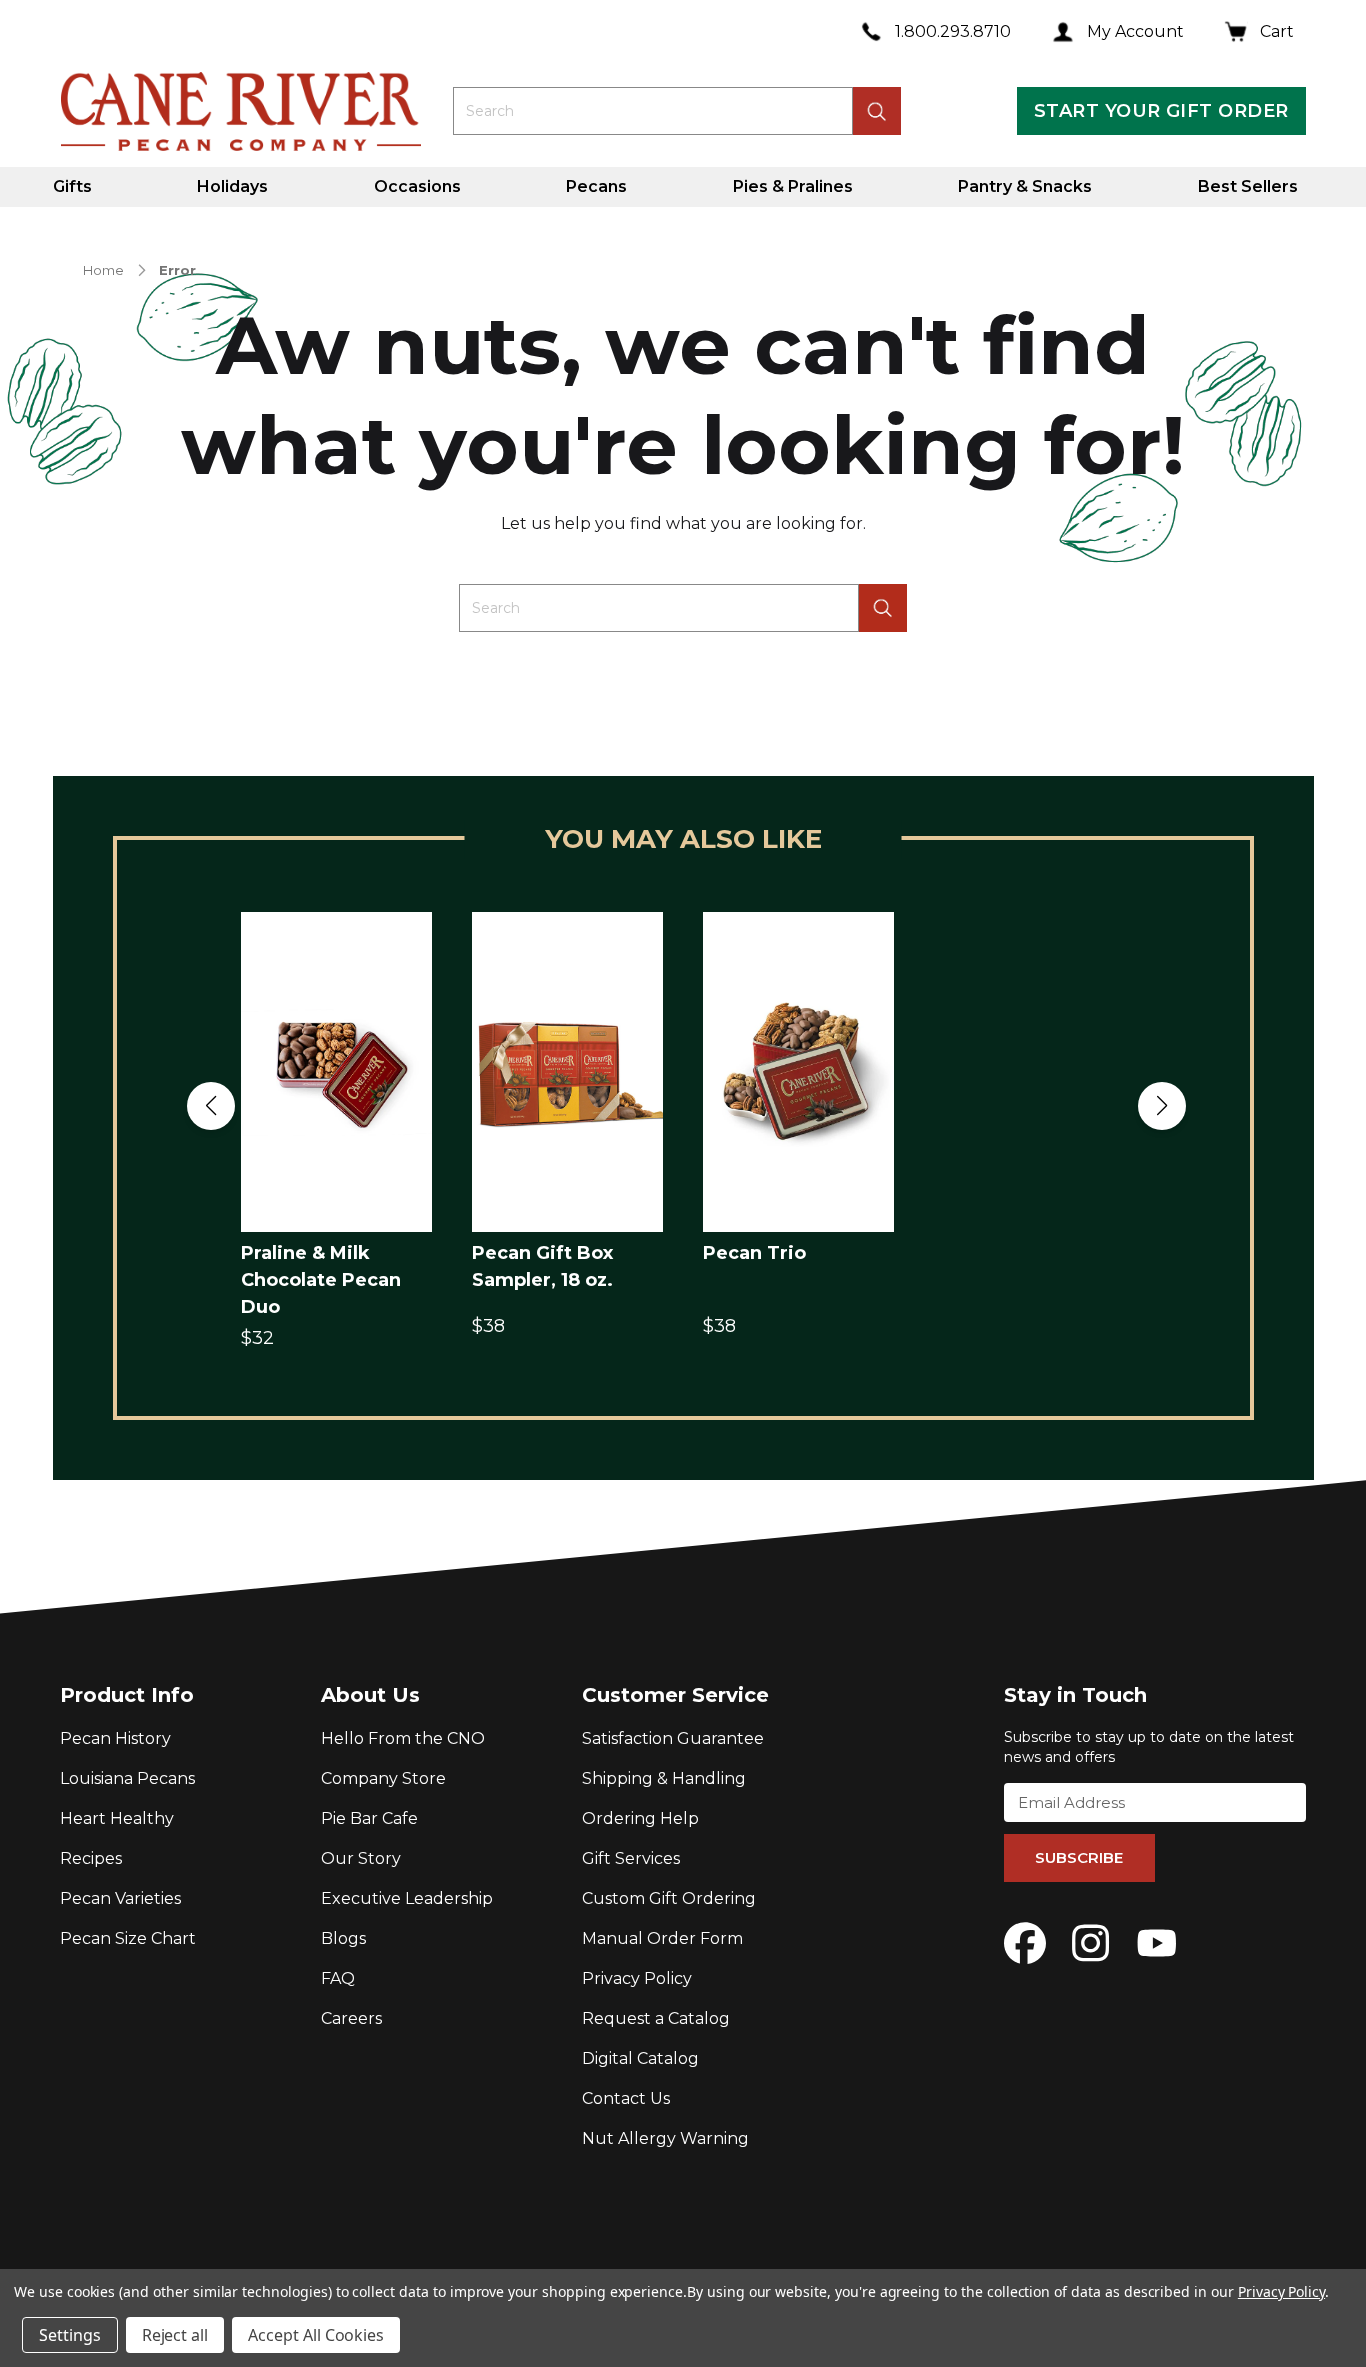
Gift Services (631, 1858)
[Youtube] (1157, 1943)
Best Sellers (1248, 186)
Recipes (91, 1858)
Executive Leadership (407, 1898)
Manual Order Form (662, 1938)
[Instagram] (1091, 1943)
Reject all (175, 2335)
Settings (70, 2335)
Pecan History (115, 1738)
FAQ (338, 1978)
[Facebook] (1025, 1943)
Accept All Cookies (316, 2335)
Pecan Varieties (120, 1898)
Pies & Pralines (793, 186)
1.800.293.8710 (953, 31)
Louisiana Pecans (127, 1778)
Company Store (383, 1778)
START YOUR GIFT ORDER (1161, 111)
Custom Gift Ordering (669, 1898)
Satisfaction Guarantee (673, 1738)
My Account (1135, 31)
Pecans (596, 186)
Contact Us (626, 2098)
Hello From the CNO (403, 1738)
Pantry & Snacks (1025, 186)
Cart (1277, 31)
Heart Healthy (117, 1818)
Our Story (361, 1858)
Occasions (417, 186)
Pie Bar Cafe (369, 1818)
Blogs (343, 1938)
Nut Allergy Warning (665, 2138)
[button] (211, 1106)
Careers (351, 2018)
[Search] (883, 608)
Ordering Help (640, 1818)
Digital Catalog (640, 2058)
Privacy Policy (637, 1978)
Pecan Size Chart (128, 1938)
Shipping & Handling (664, 1778)
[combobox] (653, 111)
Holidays (232, 186)
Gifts (72, 186)
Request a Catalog (656, 2018)
